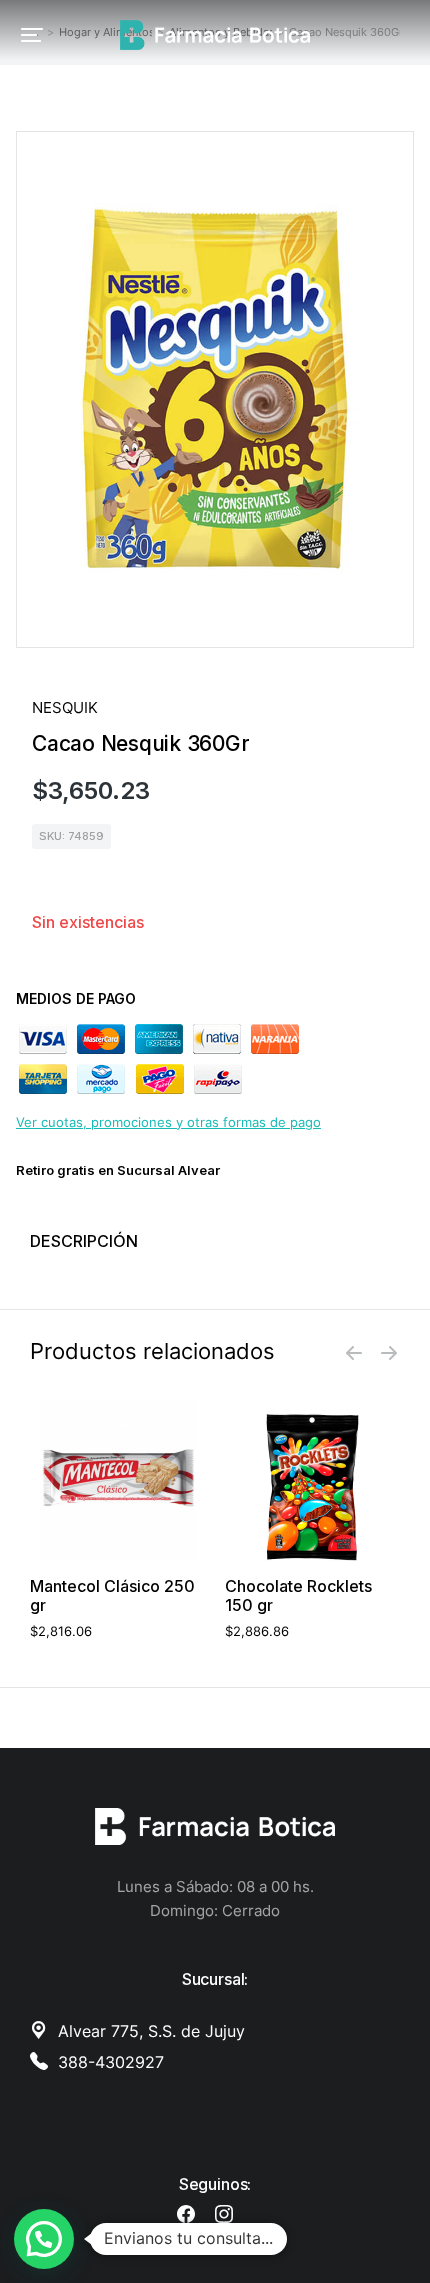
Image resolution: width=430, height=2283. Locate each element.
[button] (32, 35)
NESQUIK (65, 707)
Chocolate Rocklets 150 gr (298, 1596)
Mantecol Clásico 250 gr (112, 1596)
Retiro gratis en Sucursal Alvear (118, 1170)
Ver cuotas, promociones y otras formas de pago (168, 1122)
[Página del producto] (117, 1479)
